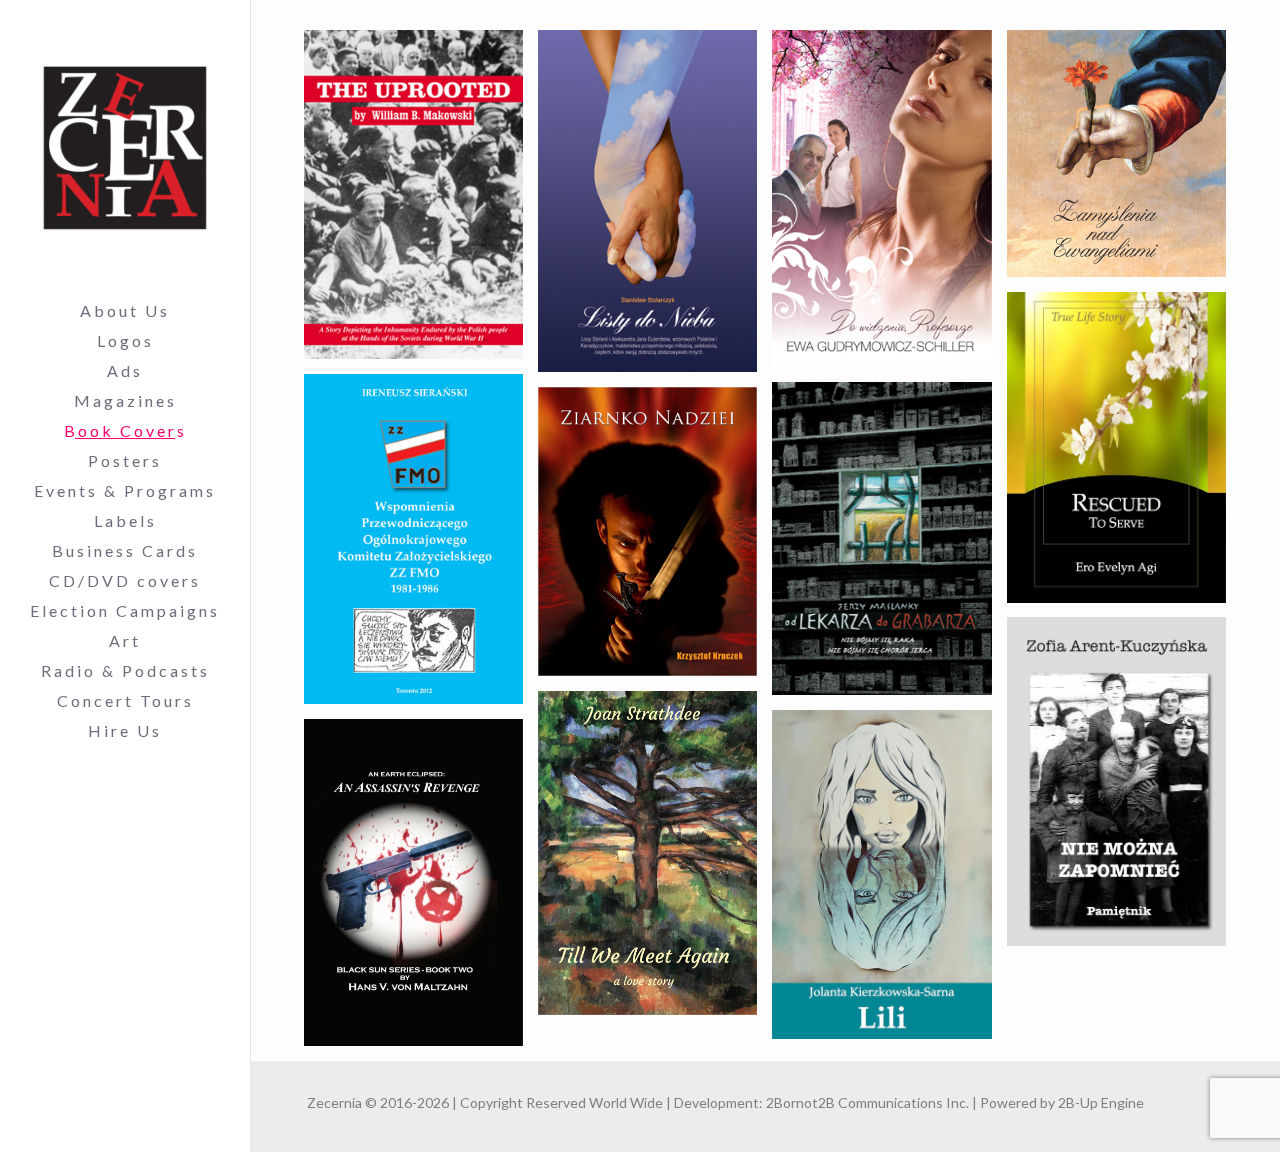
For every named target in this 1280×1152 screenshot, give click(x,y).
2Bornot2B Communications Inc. (867, 1102)
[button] (413, 194)
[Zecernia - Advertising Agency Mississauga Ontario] (125, 148)
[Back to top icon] (1184, 1111)
